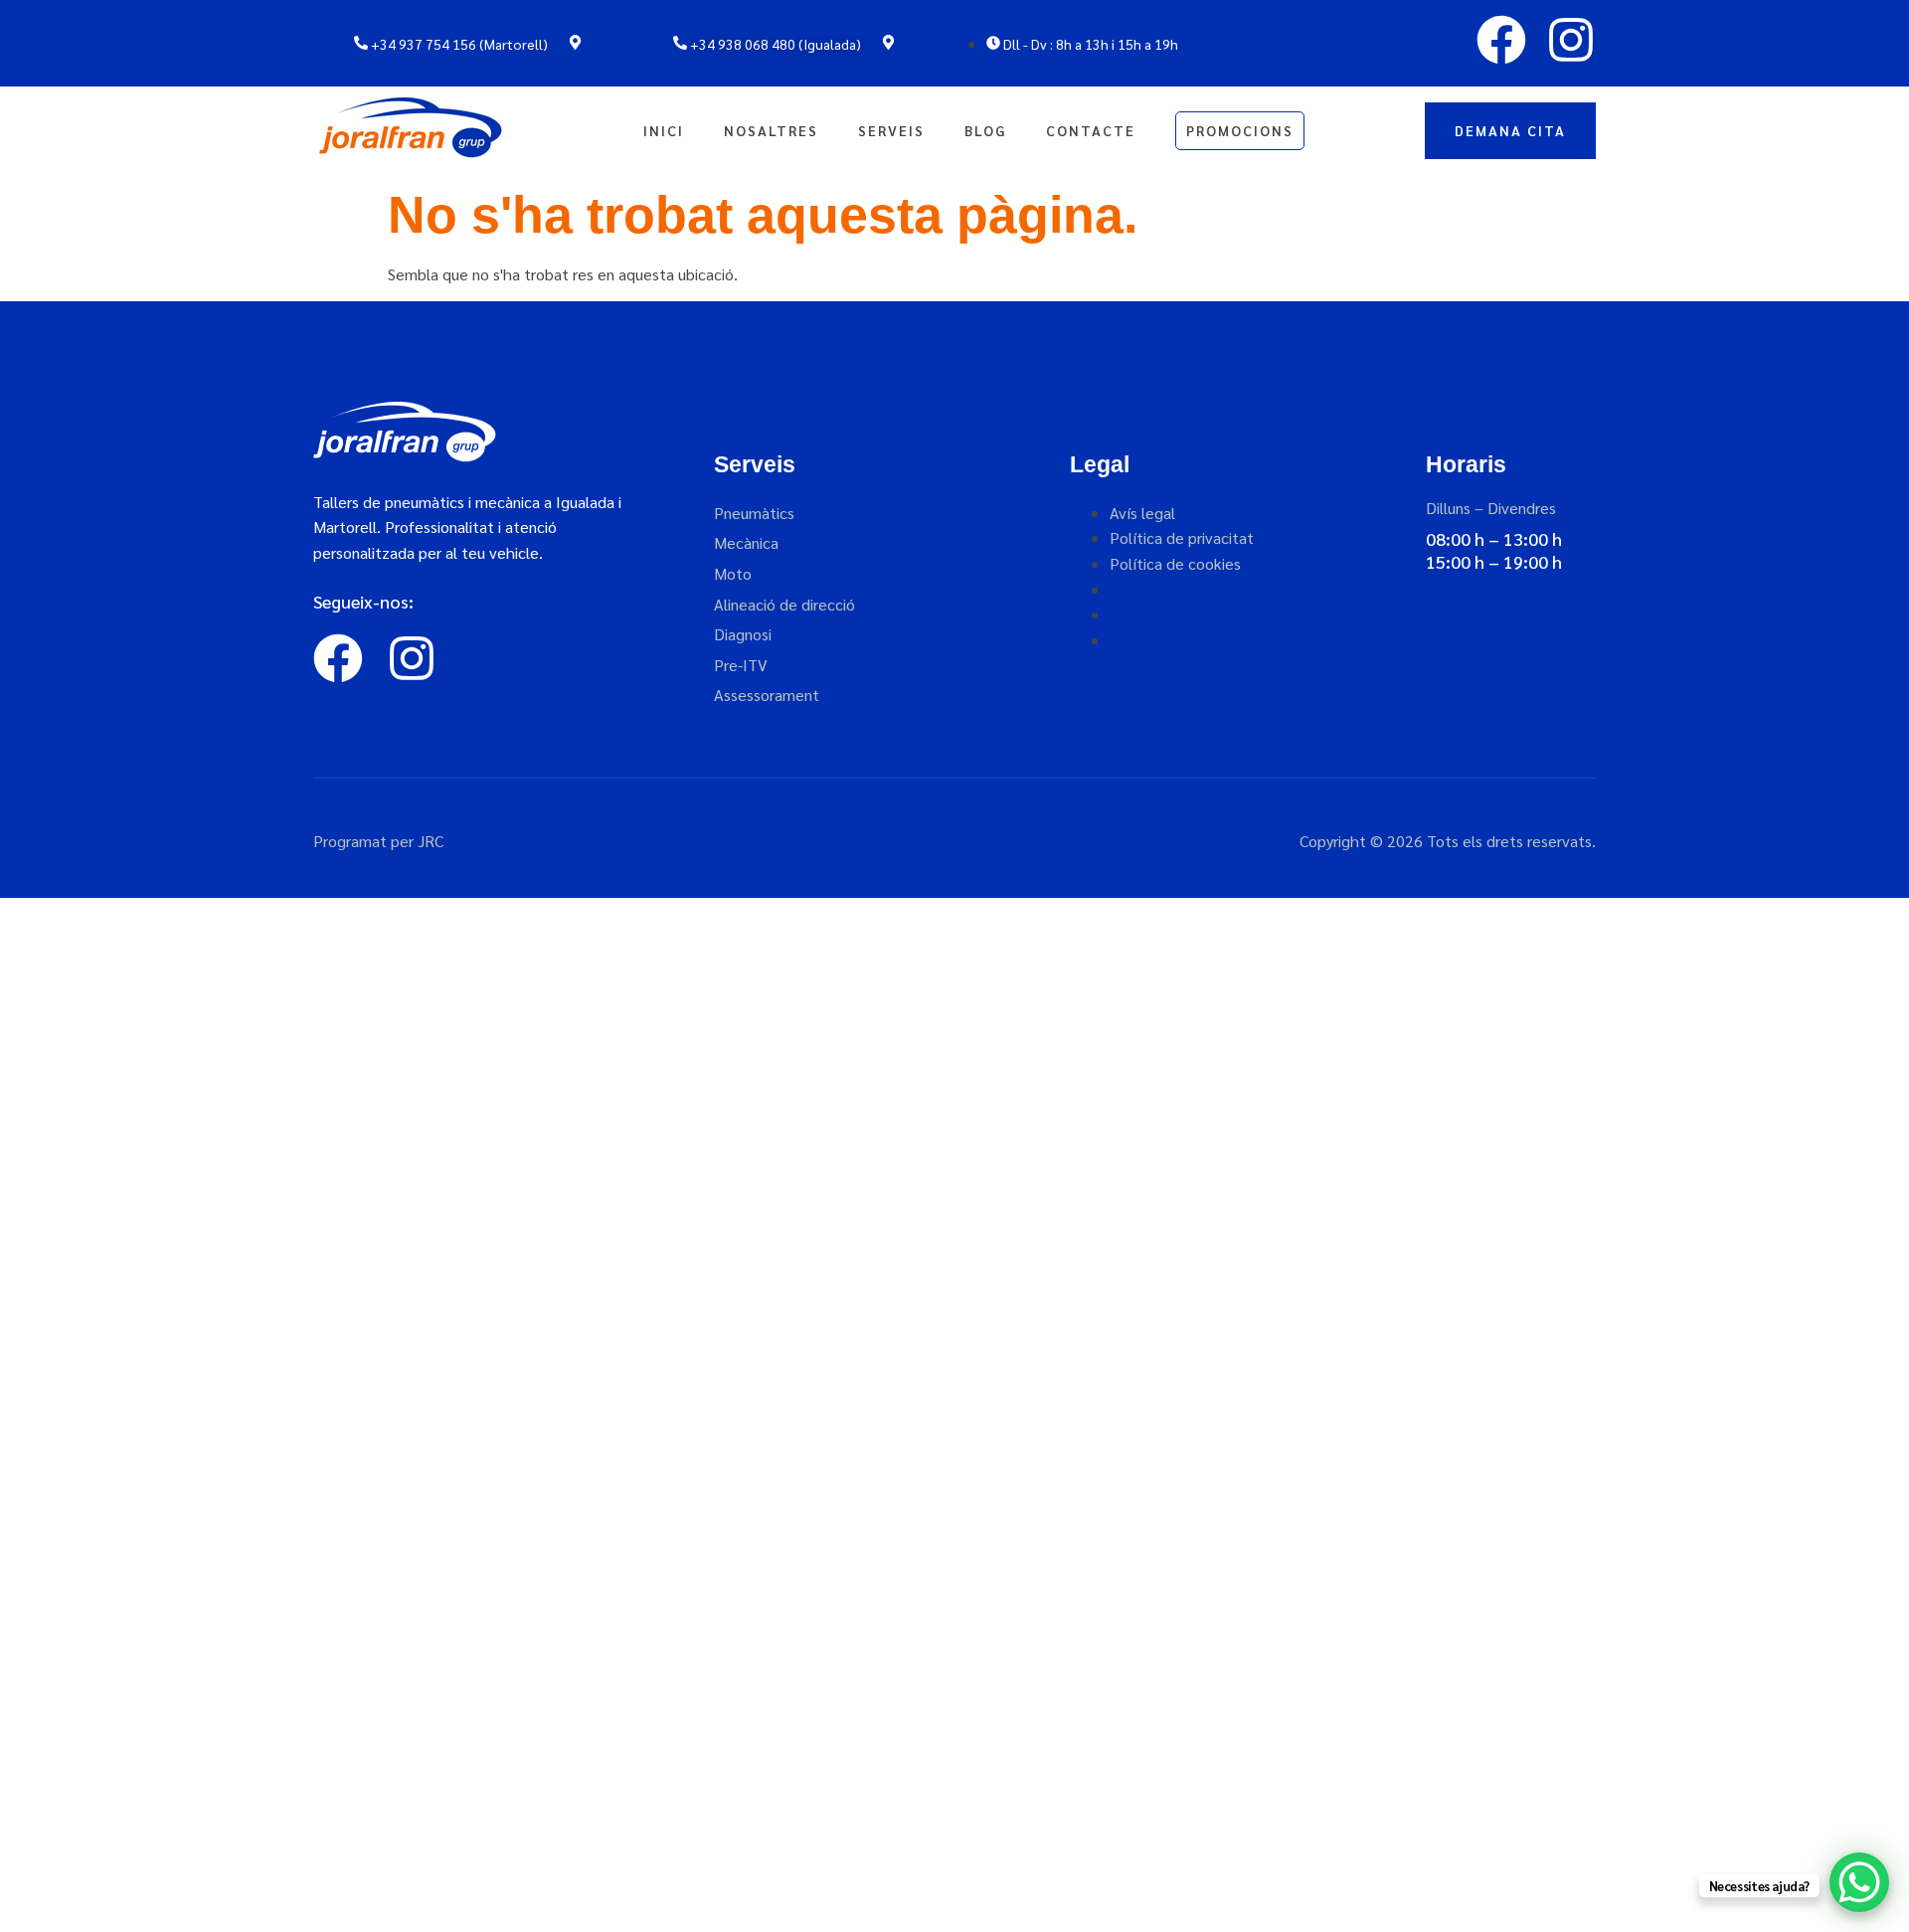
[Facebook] (1501, 40)
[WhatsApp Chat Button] (1859, 1882)
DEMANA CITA (1510, 130)
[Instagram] (1571, 40)
